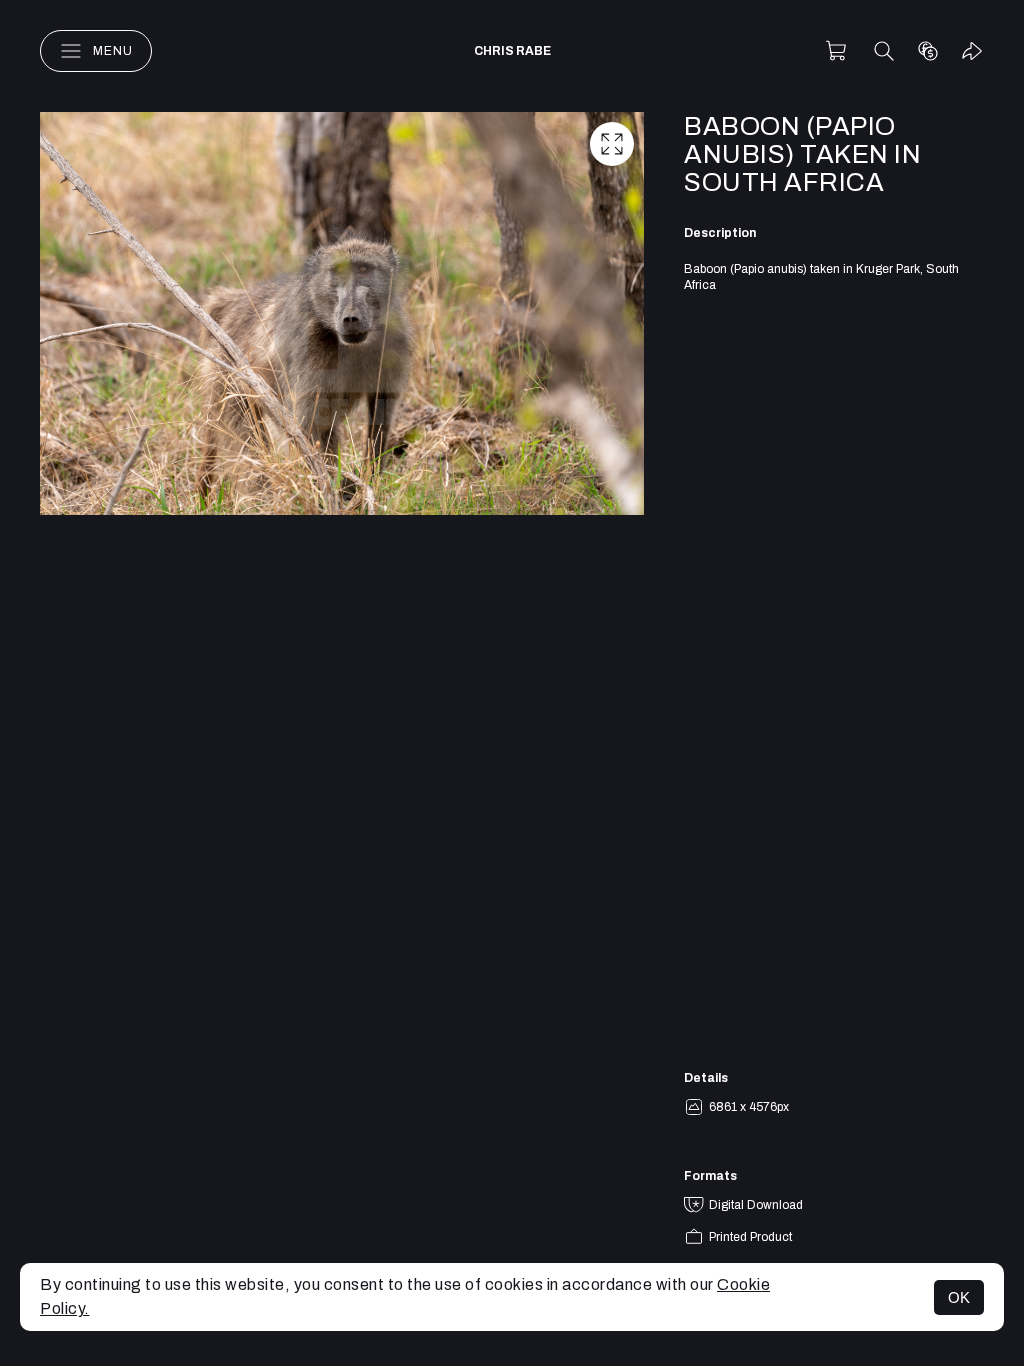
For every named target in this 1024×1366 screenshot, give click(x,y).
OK (959, 1297)
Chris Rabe (512, 51)
